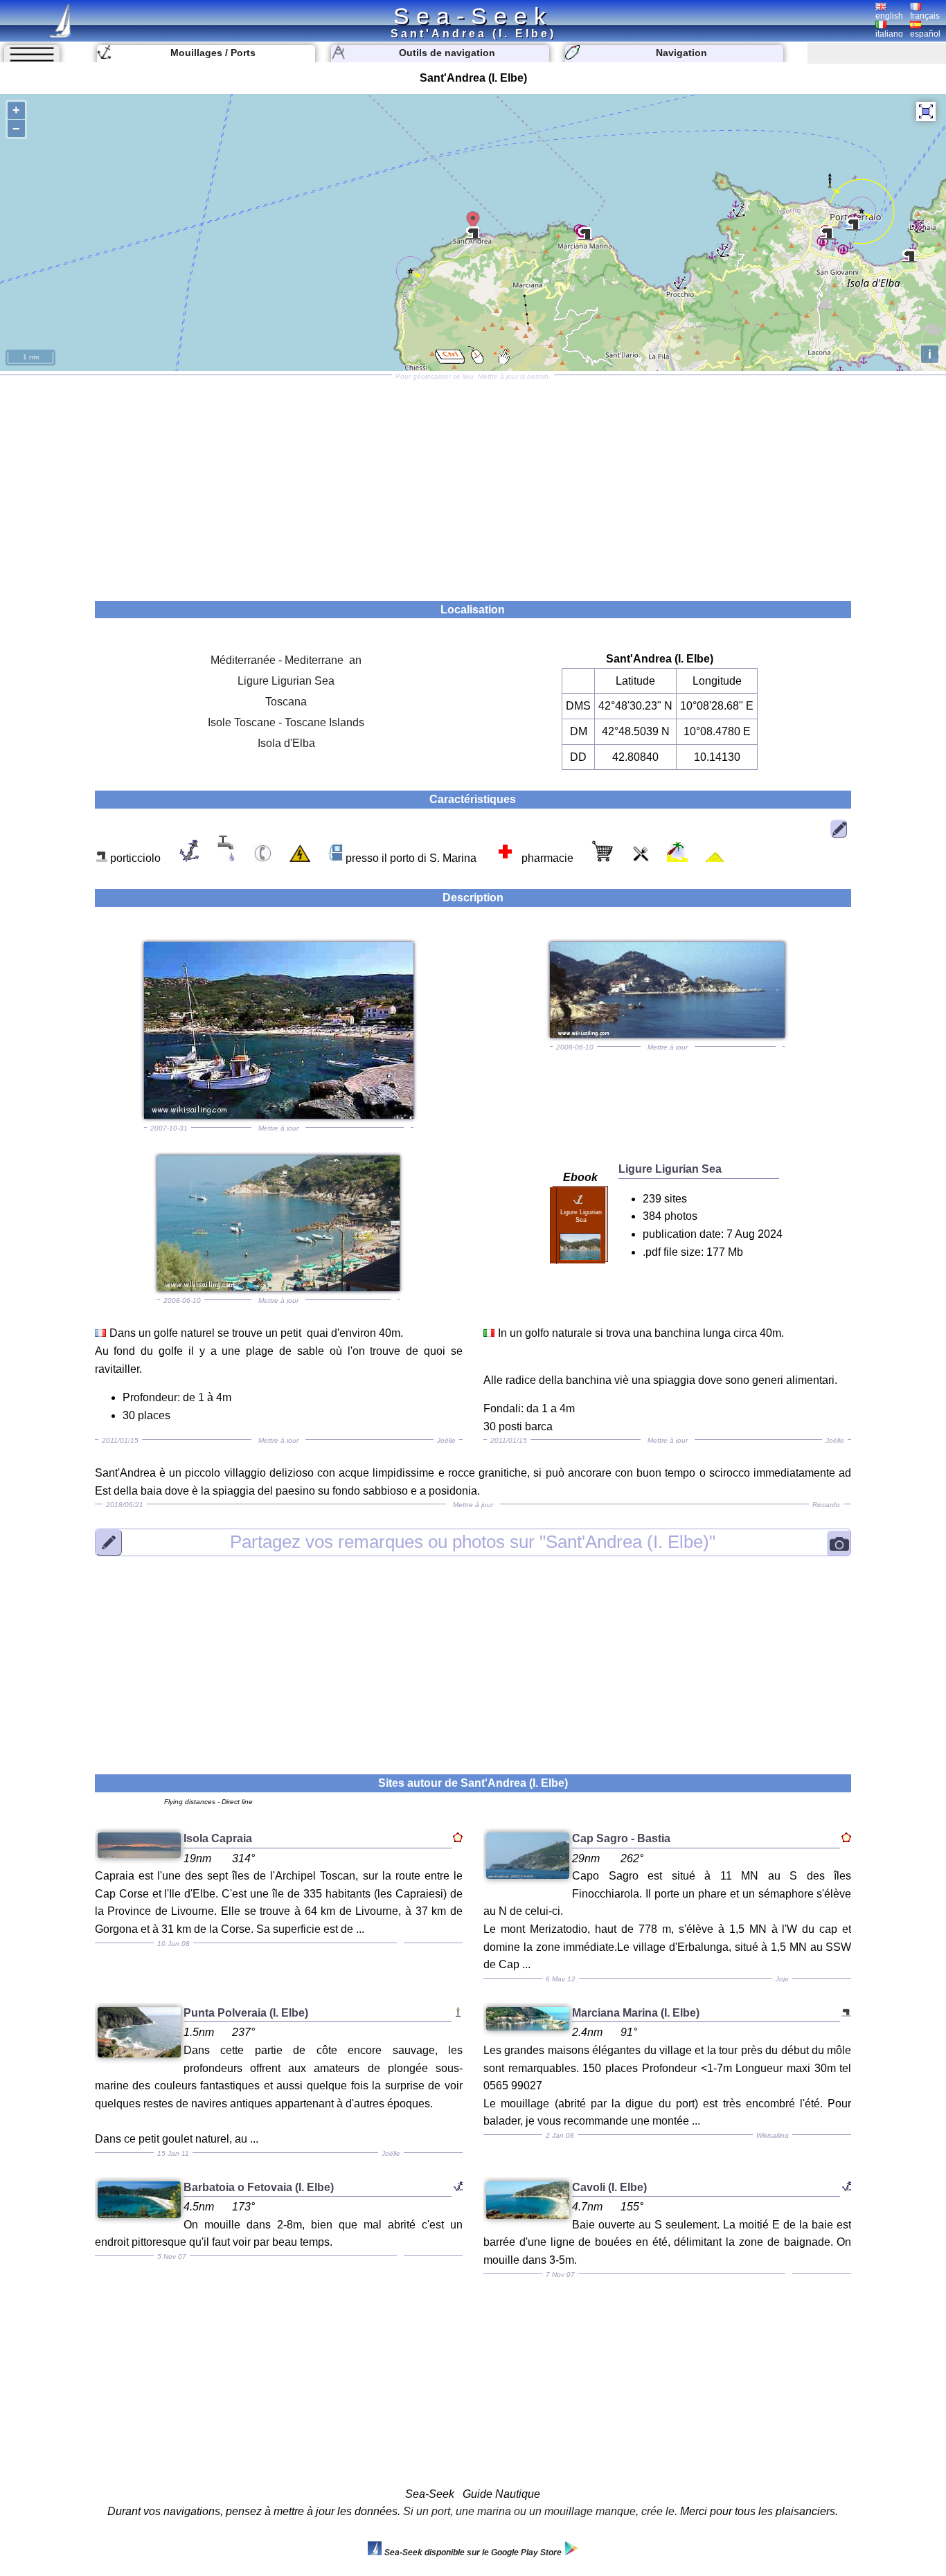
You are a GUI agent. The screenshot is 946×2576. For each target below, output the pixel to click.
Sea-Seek (473, 16)
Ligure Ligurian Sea (286, 681)
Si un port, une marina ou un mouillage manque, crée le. (540, 2511)
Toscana (286, 702)
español (925, 34)
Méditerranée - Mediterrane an (286, 660)
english (889, 16)
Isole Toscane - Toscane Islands (286, 722)
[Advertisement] (473, 483)
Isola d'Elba (286, 743)
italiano (889, 34)
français (925, 16)
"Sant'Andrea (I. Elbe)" (473, 1542)
